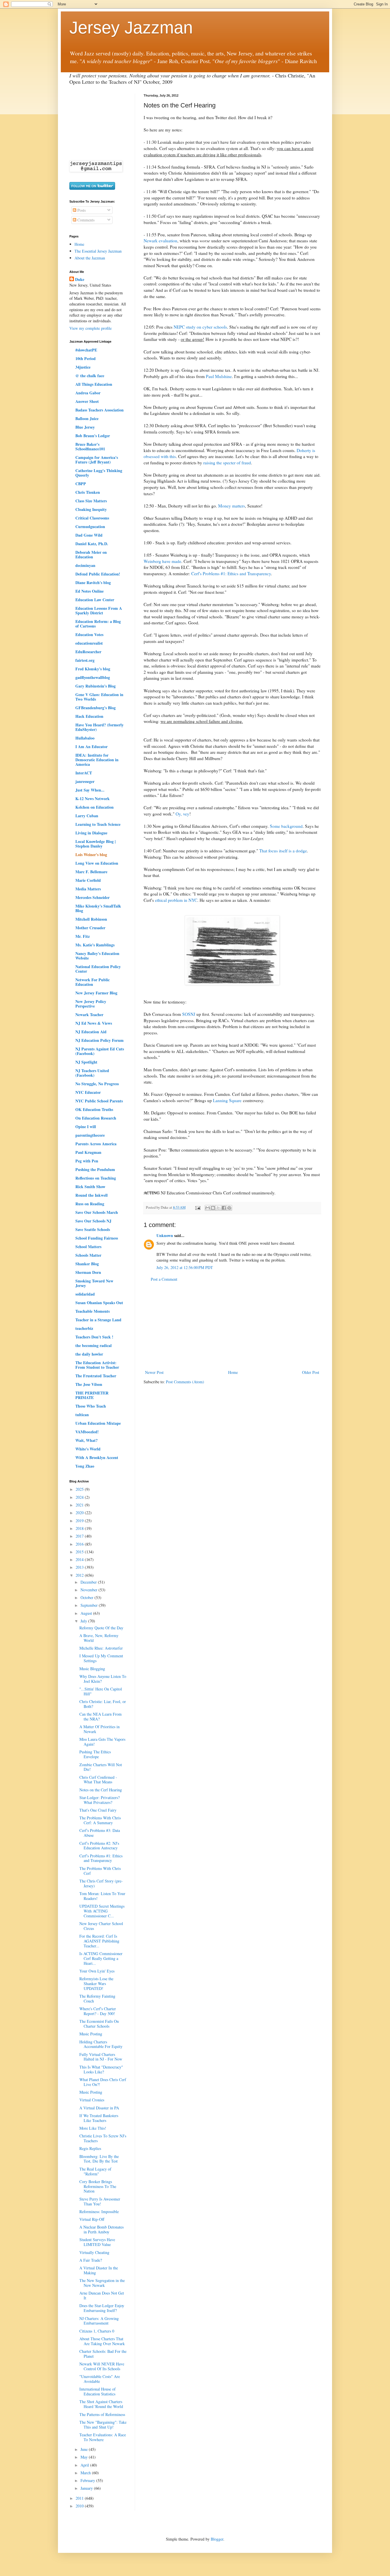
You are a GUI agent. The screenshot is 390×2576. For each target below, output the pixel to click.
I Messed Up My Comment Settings (101, 1658)
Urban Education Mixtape (98, 1423)
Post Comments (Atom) (185, 1382)
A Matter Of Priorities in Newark (99, 1729)
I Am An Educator (92, 747)
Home (233, 1372)
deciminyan (85, 565)
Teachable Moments (93, 1311)
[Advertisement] (232, 1326)
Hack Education (89, 716)
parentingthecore (90, 1135)
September (90, 1605)
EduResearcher (88, 652)
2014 (80, 1559)
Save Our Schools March (97, 1212)
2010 (80, 2506)
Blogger (217, 2539)
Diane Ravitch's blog (93, 582)
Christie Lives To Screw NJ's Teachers (103, 2138)
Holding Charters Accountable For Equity (101, 2044)
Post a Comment (164, 1279)
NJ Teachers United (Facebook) (92, 1073)
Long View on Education (97, 863)
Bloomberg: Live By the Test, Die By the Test (99, 2159)
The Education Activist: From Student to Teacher (97, 1365)
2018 (80, 1528)
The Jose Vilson (89, 1384)
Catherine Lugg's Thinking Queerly (99, 473)
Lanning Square (227, 1100)
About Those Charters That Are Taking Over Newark (102, 2341)
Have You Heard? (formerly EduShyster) (99, 727)
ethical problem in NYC (176, 900)
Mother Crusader (90, 928)
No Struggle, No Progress (97, 1084)
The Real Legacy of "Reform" (95, 2171)
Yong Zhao (85, 1466)
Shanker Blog (87, 1264)
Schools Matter (88, 1255)
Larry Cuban (87, 816)
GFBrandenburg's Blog (96, 708)
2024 (80, 1497)
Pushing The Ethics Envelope (95, 1754)
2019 (80, 1521)
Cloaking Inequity (91, 509)
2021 (80, 1505)
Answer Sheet (87, 401)
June (85, 2449)
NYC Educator (88, 1092)
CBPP (81, 484)
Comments (85, 220)
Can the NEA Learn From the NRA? (100, 1716)
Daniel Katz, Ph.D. (92, 544)
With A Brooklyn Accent (97, 1457)
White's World (88, 1449)
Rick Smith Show (90, 1187)
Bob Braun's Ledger (93, 436)
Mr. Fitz (83, 936)
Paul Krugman (88, 1152)
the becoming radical (94, 1345)
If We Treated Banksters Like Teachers (99, 2118)
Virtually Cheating (94, 2252)
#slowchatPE (86, 350)
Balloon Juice (87, 418)
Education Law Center (95, 600)
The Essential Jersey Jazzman (98, 251)
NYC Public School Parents (99, 1101)
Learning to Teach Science (98, 824)
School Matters (88, 1247)
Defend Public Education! (98, 574)
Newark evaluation (160, 241)
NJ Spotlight (86, 1062)
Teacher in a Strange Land (98, 1320)
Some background (286, 826)
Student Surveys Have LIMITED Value (97, 2242)
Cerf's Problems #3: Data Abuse (100, 1833)
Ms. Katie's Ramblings (95, 945)
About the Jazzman (90, 258)
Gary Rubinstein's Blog (96, 686)
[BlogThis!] (213, 1208)
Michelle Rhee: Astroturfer (101, 1648)
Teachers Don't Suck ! (94, 1337)
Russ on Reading (90, 1204)
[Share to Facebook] (224, 1208)
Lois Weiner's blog (91, 855)
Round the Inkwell (92, 1195)
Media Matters (88, 889)
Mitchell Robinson (91, 919)
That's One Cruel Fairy (98, 1810)
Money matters (232, 506)
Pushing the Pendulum (95, 1169)
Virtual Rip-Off (92, 2219)
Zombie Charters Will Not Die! (101, 1767)
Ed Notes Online (90, 591)
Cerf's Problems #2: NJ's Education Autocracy (99, 1846)
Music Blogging (92, 1669)
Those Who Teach (91, 1406)
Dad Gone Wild (89, 535)
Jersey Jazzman (131, 28)
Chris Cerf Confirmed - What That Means (98, 1780)
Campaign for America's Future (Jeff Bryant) (97, 460)
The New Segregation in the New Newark (102, 2283)
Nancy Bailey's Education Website (97, 956)
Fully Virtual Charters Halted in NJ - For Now (101, 2057)
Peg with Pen (87, 1161)
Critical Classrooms (92, 518)
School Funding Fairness (97, 1238)
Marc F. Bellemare (91, 872)
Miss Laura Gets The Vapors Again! (102, 1742)
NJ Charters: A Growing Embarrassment (99, 2321)
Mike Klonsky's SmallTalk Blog (98, 908)
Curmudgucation (90, 526)
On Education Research (96, 1118)
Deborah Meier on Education (91, 554)
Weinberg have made (162, 561)
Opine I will (86, 1127)
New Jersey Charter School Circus (101, 1926)
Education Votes (89, 634)
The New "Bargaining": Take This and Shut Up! (103, 2425)
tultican (82, 1415)
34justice (83, 367)
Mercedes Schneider (93, 897)
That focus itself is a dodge (283, 851)
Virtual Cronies (92, 2100)
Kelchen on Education (95, 807)
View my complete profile (91, 328)
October (88, 1597)
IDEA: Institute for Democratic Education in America (97, 760)
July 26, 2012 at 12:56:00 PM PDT (185, 1267)
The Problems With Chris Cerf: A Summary (100, 1820)
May (85, 2457)
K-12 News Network (93, 799)
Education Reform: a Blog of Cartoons (98, 624)
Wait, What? (87, 1440)
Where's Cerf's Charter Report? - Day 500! (98, 2011)
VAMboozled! (87, 1432)
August (87, 1613)
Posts (81, 210)
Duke (80, 279)
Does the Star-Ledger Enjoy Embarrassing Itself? (102, 2308)
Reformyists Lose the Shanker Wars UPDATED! (96, 1984)
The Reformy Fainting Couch (97, 1999)
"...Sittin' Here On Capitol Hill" (101, 1691)
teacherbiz (84, 1328)
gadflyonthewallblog (93, 677)
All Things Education (94, 384)
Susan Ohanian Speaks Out (99, 1303)
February (88, 2480)
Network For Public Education (93, 982)
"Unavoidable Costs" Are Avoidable (100, 2379)
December (89, 1582)
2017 (80, 1536)
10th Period (86, 358)
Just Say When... (90, 790)
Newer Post (154, 1372)
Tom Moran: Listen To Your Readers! (102, 1896)
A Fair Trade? (91, 2260)
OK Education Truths (94, 1109)
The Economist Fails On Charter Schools (99, 2024)
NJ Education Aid (91, 1032)
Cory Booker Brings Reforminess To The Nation (98, 2186)
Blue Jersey (85, 427)
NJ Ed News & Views (94, 1023)
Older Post (311, 1372)
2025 (80, 1489)
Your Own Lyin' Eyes (97, 1971)
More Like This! (93, 2128)
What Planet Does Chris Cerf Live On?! (103, 2082)
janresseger (85, 781)
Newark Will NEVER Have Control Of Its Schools (102, 2366)
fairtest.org (85, 660)
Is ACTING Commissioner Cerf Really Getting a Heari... (101, 1958)
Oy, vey (182, 814)
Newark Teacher (89, 1015)
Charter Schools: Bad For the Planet (103, 2354)
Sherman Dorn (88, 1272)
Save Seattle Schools (93, 1229)
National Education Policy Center (98, 969)
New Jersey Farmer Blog (96, 993)
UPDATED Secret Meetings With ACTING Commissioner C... (102, 1911)
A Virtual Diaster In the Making (99, 2270)
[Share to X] (218, 1208)
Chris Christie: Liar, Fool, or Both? (103, 1704)
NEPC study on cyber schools (200, 327)
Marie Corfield (88, 880)
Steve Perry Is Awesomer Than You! (100, 2201)
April (85, 2465)
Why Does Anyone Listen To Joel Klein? (103, 1679)
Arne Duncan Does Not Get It (102, 2295)
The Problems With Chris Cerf (100, 1871)
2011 (80, 2498)
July (84, 1621)
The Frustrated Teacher (96, 1376)
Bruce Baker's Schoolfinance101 (90, 446)
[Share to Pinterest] (229, 1208)
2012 (80, 1575)
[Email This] (208, 1208)
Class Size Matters (91, 501)
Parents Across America (96, 1144)
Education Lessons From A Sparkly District (99, 610)
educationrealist (89, 643)
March (86, 2473)
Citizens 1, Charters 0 (97, 2331)
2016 (80, 1544)
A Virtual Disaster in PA (99, 2108)
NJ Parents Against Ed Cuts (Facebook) (100, 1051)
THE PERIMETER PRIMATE (92, 1395)
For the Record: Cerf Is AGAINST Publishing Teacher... (99, 1941)
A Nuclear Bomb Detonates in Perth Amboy (101, 2229)
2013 (80, 1567)
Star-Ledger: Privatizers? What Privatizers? (99, 1800)
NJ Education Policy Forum (99, 1040)
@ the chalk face (90, 376)
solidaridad (85, 1294)
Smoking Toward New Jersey (94, 1283)
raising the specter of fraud (227, 463)
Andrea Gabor (88, 393)
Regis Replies (90, 2148)
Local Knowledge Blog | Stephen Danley (96, 844)
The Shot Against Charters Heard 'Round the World (101, 2404)
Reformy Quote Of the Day (101, 1628)
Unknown (165, 1235)
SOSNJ (189, 1014)
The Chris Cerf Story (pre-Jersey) (101, 1883)
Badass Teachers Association (99, 410)
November (90, 1590)
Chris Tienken (88, 492)
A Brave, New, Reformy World (99, 1638)
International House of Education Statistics (97, 2391)
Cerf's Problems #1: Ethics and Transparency (231, 573)
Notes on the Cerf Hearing (101, 1790)
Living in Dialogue (91, 833)
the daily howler (89, 1354)
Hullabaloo (85, 738)
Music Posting (91, 2034)
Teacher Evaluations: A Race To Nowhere (103, 2437)
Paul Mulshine (219, 376)
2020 (80, 1513)
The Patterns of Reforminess (102, 2414)
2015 (80, 1552)
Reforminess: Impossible (99, 2212)
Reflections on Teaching (96, 1178)
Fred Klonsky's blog (93, 669)
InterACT (84, 773)
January (87, 2488)
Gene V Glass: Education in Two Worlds (99, 697)
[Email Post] (197, 1207)
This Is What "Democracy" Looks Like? (101, 2069)
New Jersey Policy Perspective (91, 1004)
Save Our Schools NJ (93, 1221)
